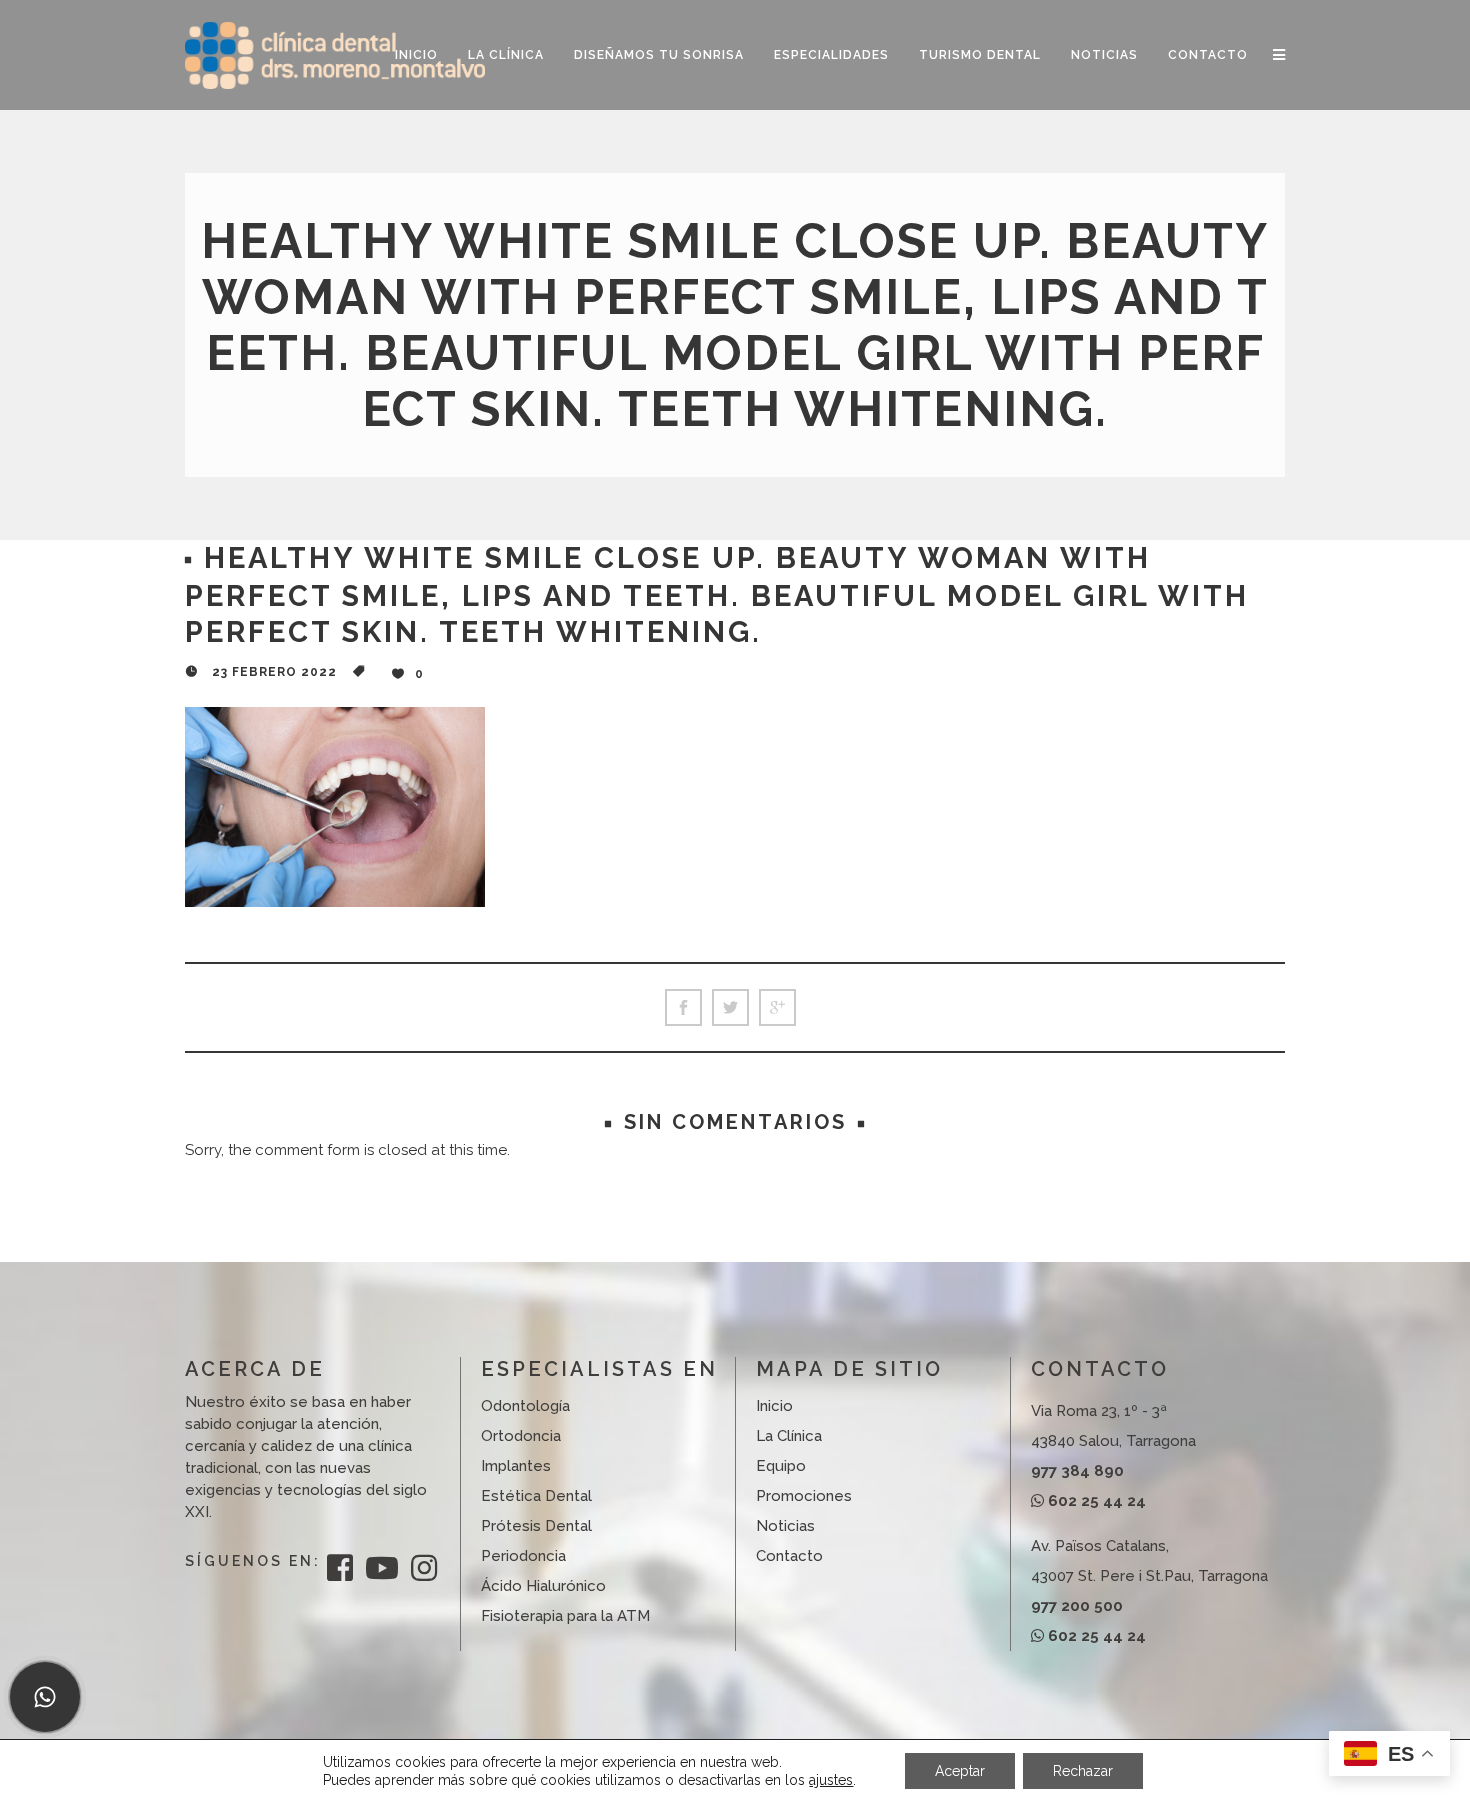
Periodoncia (523, 1556)
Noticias (785, 1526)
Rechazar (1083, 1771)
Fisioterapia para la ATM (565, 1616)
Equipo (781, 1466)
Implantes (516, 1466)
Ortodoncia (521, 1436)
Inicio (774, 1406)
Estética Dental (536, 1496)
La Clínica (789, 1436)
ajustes (831, 1780)
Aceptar (960, 1771)
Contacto (789, 1556)
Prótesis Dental (536, 1526)
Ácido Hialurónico (543, 1586)
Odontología (525, 1406)
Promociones (804, 1496)
